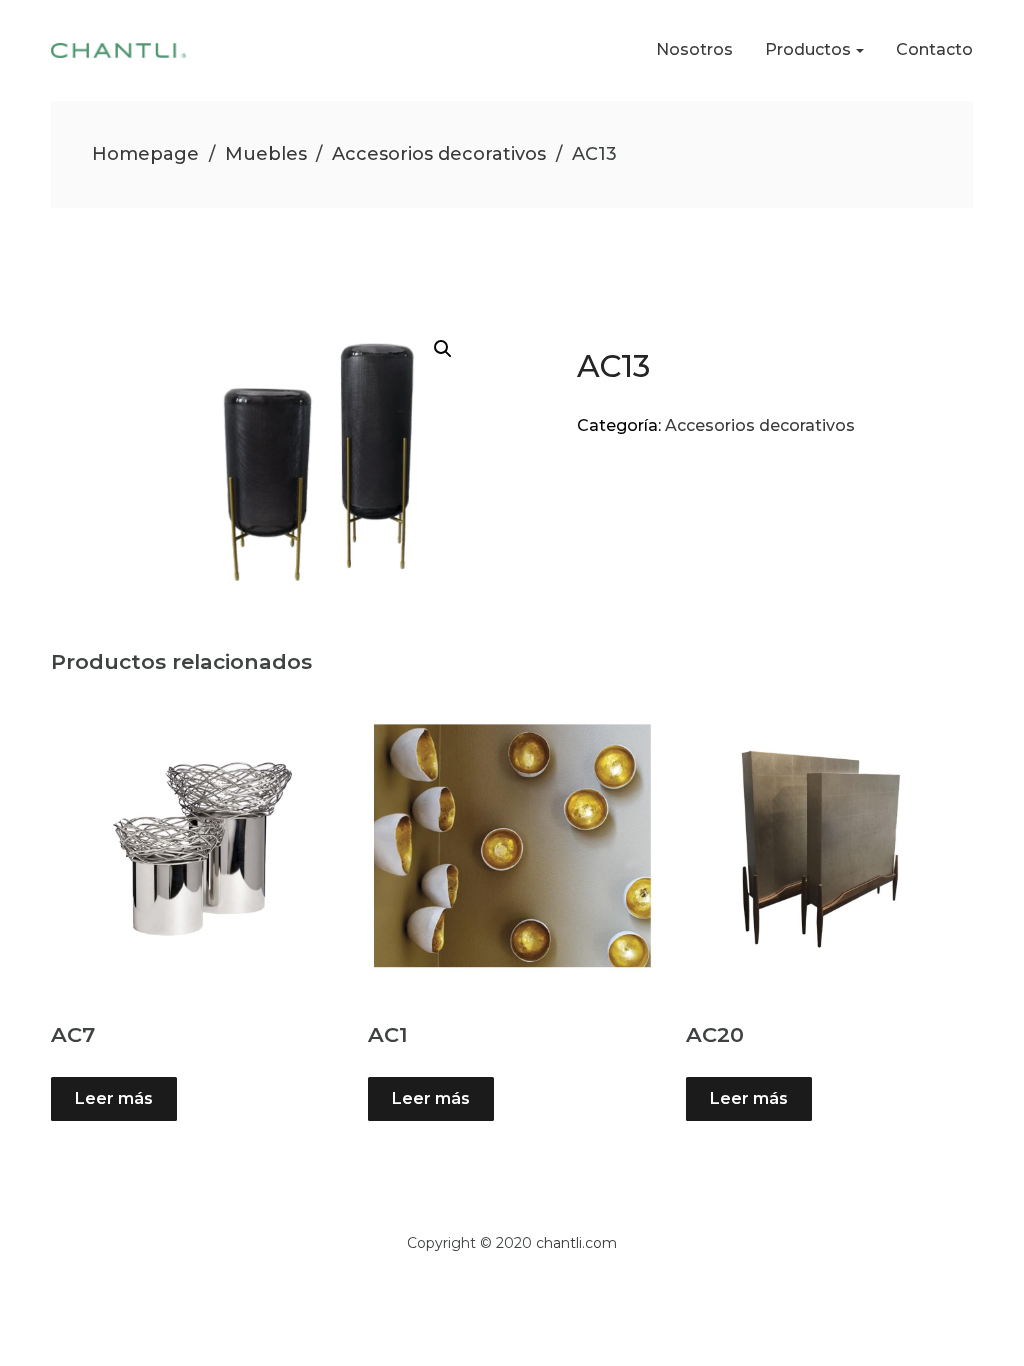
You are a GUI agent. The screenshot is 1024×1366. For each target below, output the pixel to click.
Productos (808, 49)
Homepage (145, 154)
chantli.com (576, 1243)
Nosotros (694, 49)
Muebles (266, 154)
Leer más (114, 1098)
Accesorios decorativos (439, 154)
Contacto (934, 49)
